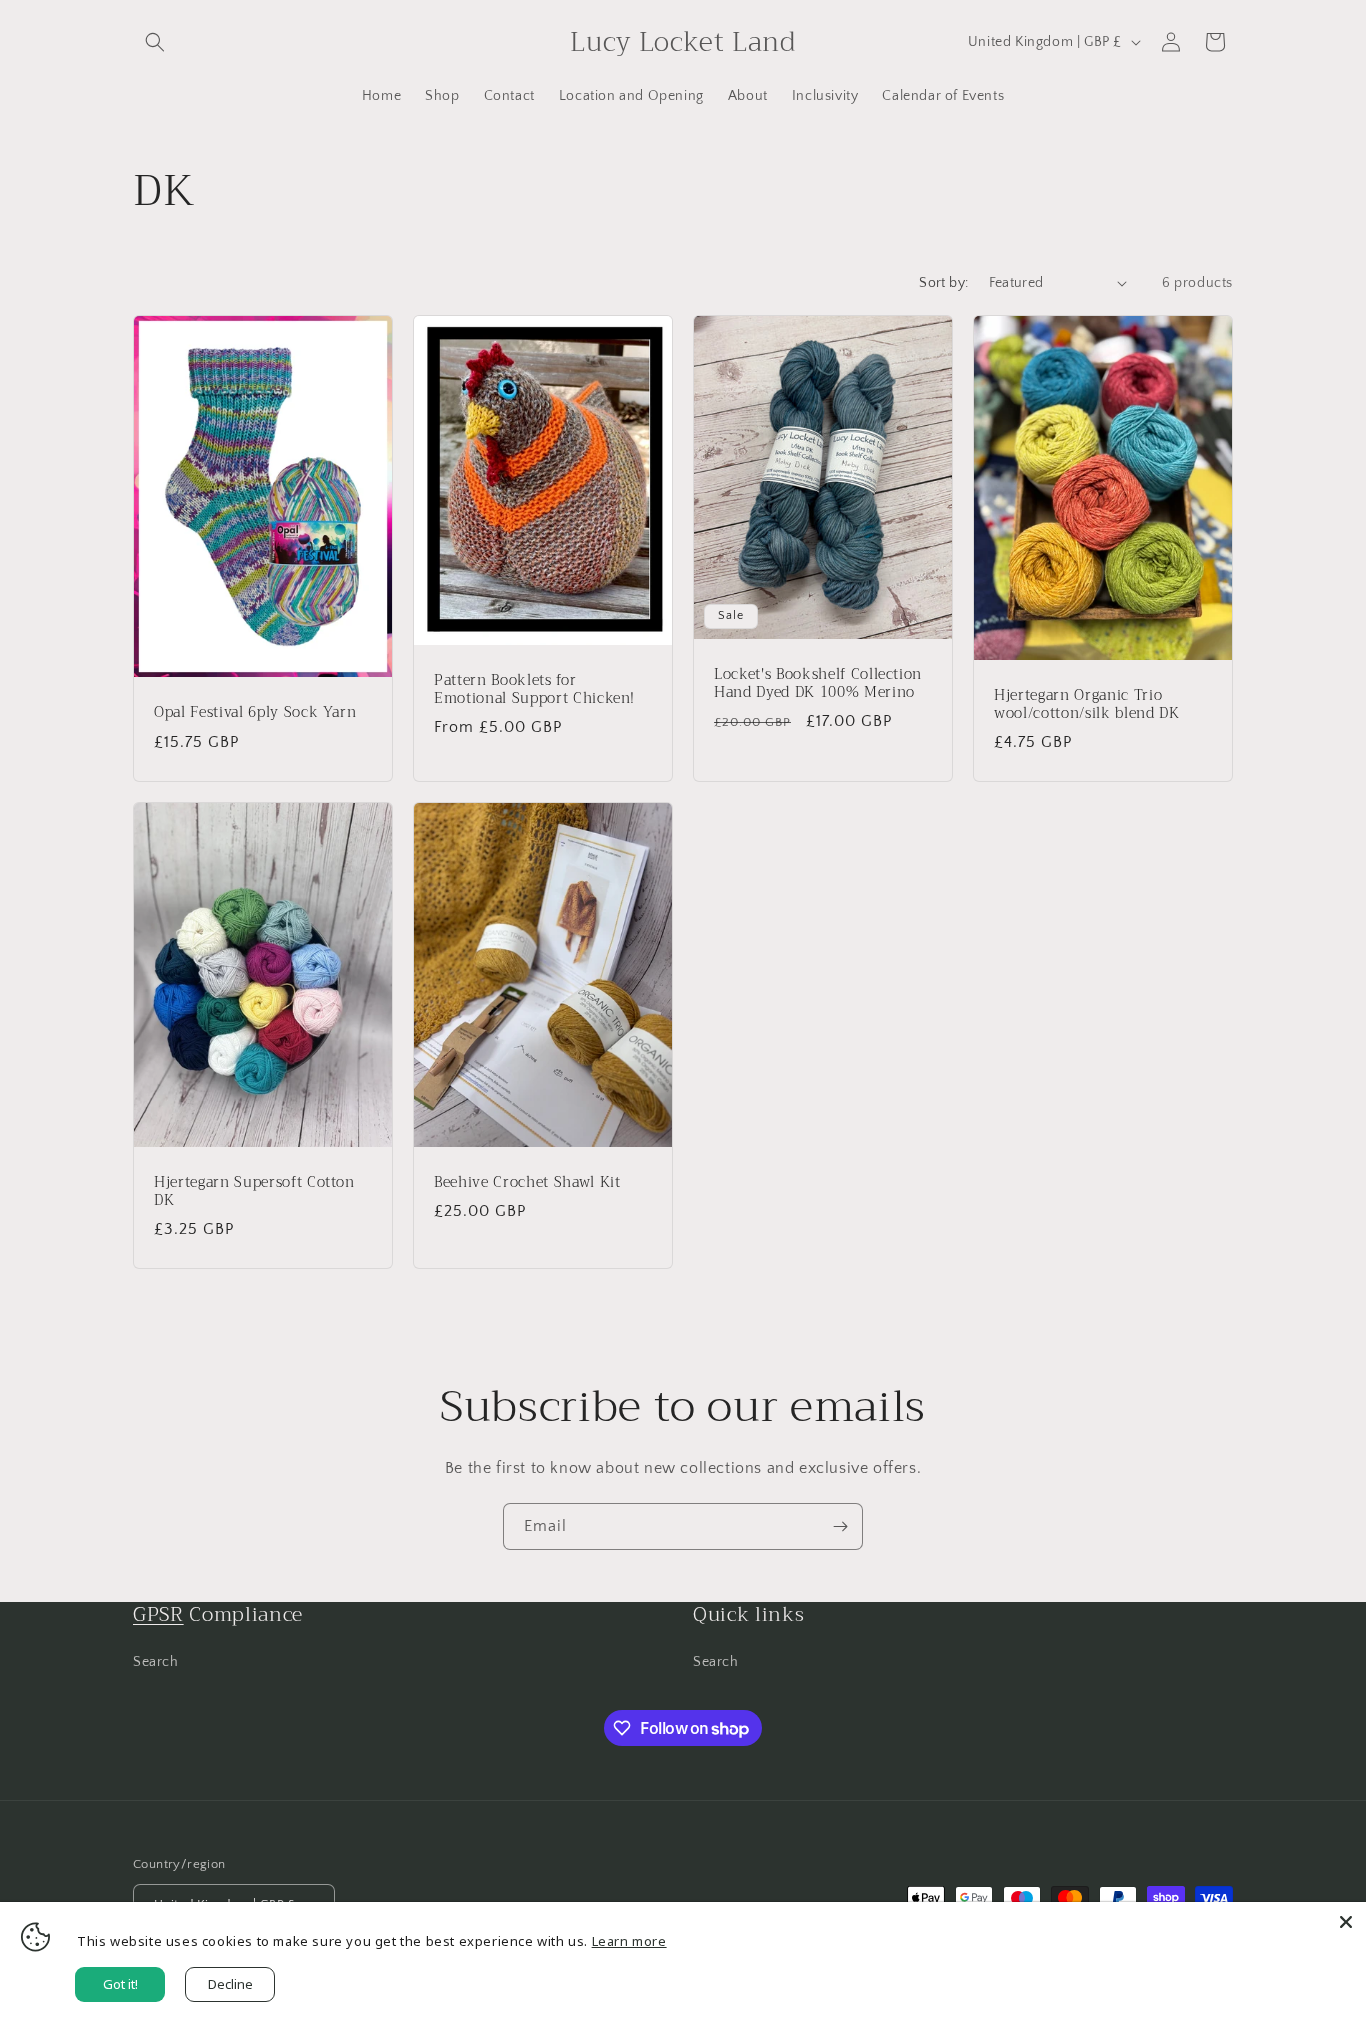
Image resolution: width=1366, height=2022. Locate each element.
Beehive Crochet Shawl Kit (527, 1183)
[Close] (1346, 1922)
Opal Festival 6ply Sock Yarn (255, 713)
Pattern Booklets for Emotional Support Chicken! (534, 690)
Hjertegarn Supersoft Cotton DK (254, 1192)
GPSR (158, 1614)
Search (156, 1662)
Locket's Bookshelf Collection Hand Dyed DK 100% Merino (818, 683)
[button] (155, 42)
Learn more (629, 1941)
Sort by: (943, 283)
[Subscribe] (840, 1526)
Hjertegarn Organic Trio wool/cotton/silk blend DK (1087, 705)
